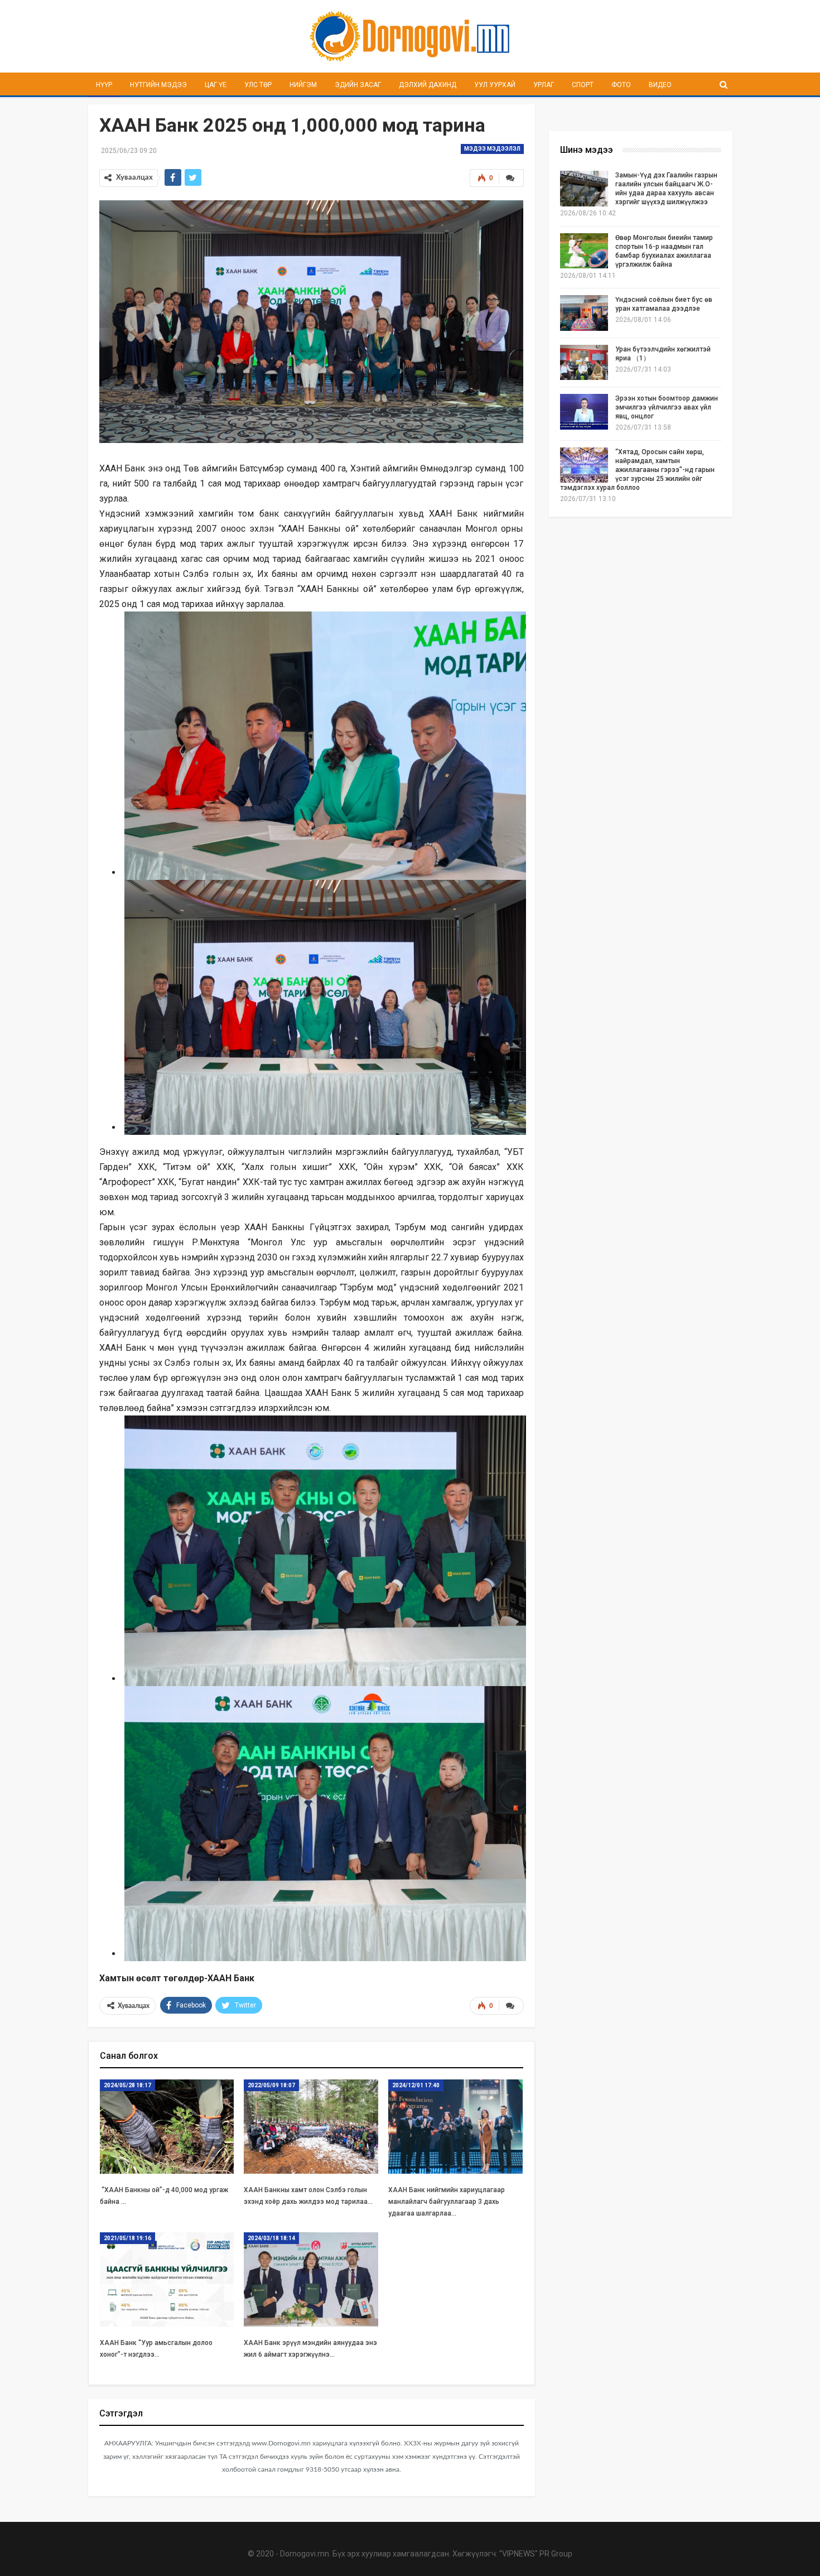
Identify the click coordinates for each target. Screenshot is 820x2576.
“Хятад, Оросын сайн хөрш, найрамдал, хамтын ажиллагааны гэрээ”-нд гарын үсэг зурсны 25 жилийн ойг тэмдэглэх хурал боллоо (637, 470)
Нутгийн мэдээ (158, 85)
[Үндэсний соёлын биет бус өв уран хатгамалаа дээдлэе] (584, 313)
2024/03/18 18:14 (271, 2238)
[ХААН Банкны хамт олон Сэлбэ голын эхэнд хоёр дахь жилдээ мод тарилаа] (311, 2127)
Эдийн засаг (358, 85)
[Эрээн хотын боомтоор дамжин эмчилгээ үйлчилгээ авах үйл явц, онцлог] (584, 412)
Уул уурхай (495, 85)
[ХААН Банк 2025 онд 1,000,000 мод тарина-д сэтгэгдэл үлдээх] (511, 2006)
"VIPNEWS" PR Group (536, 2554)
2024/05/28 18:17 (127, 2085)
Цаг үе (216, 85)
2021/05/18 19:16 (127, 2238)
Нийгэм (303, 85)
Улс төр (258, 85)
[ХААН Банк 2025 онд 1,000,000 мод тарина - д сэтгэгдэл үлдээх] (511, 178)
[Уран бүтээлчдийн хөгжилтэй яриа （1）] (584, 363)
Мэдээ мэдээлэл (492, 149)
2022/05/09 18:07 (271, 2085)
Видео (660, 85)
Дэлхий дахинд (428, 85)
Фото (621, 85)
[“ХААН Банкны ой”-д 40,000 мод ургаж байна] (167, 2127)
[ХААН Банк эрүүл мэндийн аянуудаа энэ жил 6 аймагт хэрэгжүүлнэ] (311, 2279)
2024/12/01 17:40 (416, 2085)
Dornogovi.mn (305, 2554)
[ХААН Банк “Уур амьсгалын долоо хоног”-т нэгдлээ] (167, 2279)
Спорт (583, 85)
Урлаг (544, 85)
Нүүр (104, 85)
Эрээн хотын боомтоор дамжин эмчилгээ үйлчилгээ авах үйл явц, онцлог (667, 407)
